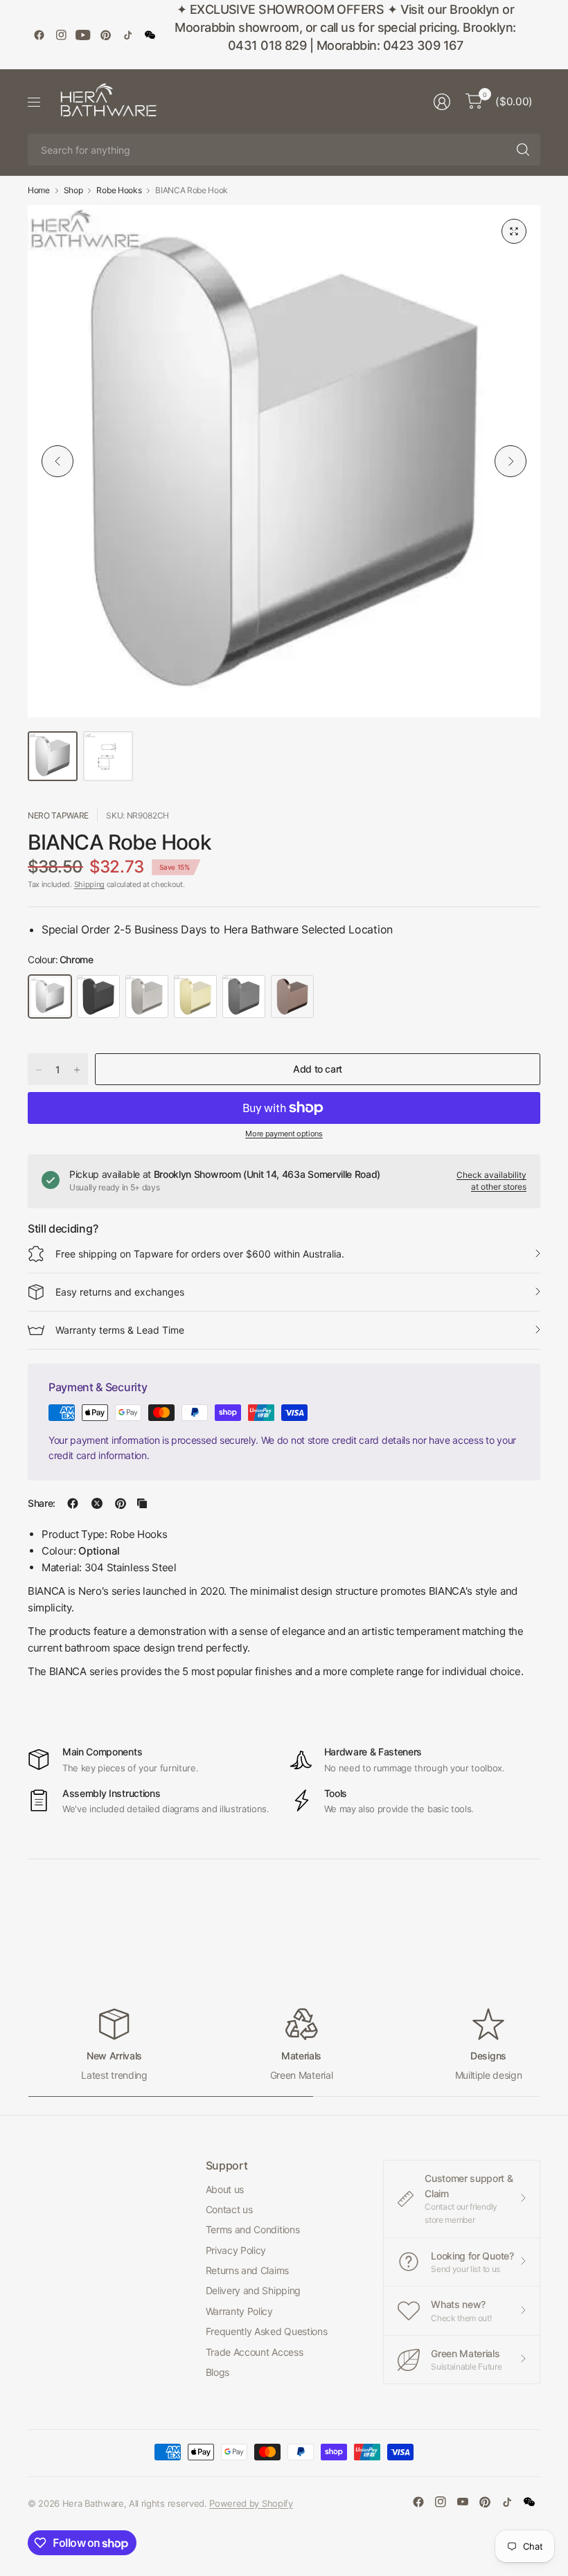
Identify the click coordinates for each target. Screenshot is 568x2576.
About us (225, 2189)
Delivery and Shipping (253, 2290)
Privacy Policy (236, 2250)
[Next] (511, 461)
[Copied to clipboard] (142, 1503)
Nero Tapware (58, 815)
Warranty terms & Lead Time (120, 1330)
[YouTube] (83, 35)
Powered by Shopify (251, 2503)
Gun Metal (244, 996)
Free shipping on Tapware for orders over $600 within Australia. (200, 1254)
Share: (42, 1503)
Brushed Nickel (147, 996)
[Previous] (57, 461)
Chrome (50, 996)
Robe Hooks (119, 190)
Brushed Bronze (292, 996)
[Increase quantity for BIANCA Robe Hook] (77, 1070)
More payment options (284, 1134)
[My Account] (442, 102)
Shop (73, 190)
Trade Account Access (255, 2352)
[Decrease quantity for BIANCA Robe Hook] (39, 1070)
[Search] (523, 150)
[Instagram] (61, 35)
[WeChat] (150, 35)
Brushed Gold (195, 996)
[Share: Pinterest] (121, 1503)
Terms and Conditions (253, 2229)
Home (39, 190)
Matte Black (98, 996)
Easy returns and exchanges (120, 1292)
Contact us (229, 2209)
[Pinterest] (105, 35)
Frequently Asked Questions (267, 2331)
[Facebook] (39, 35)
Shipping (89, 884)
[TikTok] (127, 35)
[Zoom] (514, 231)
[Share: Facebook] (73, 1503)
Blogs (218, 2372)
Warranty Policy (239, 2311)
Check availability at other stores (491, 1181)
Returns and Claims (247, 2270)
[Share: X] (97, 1503)
